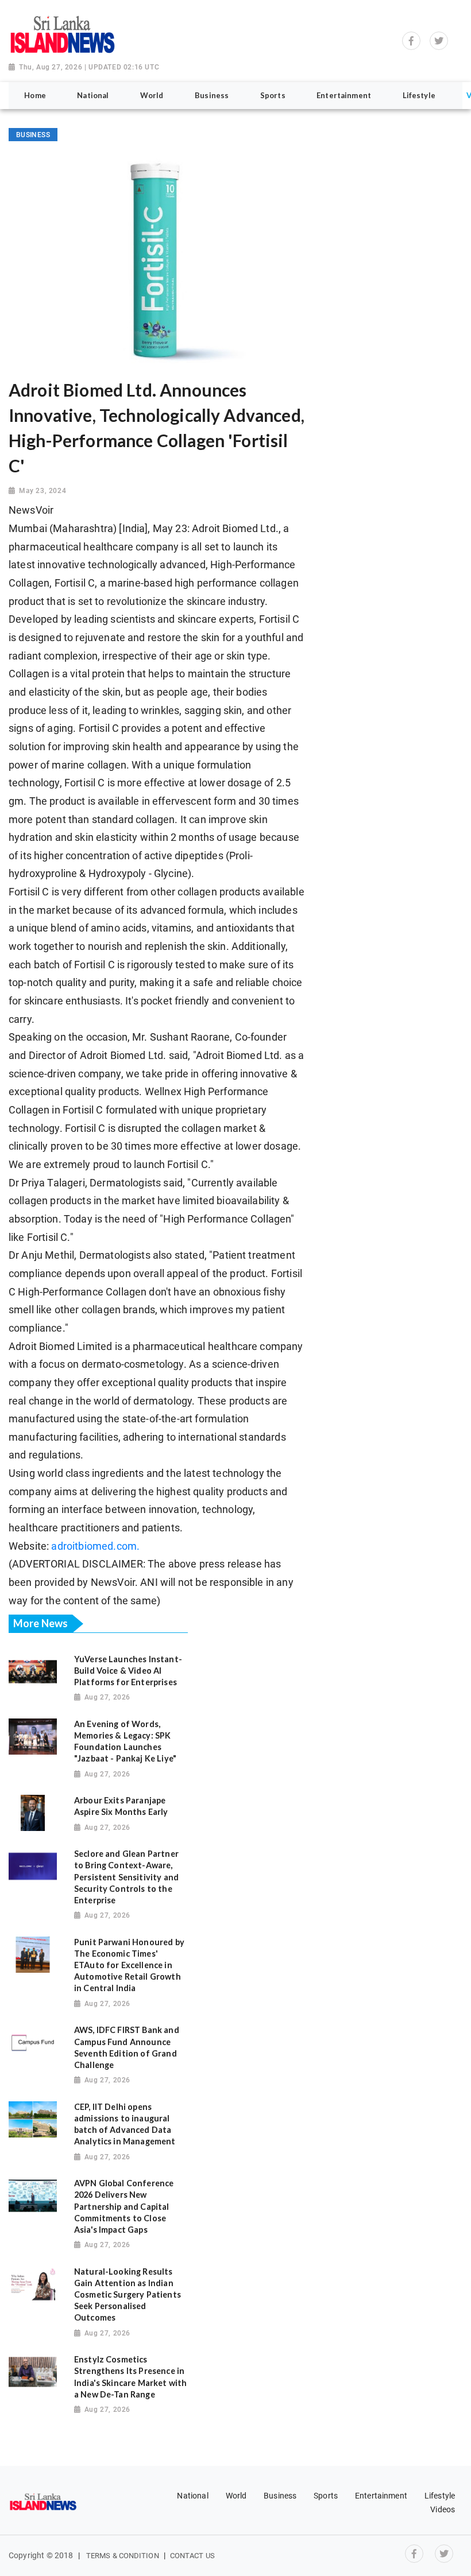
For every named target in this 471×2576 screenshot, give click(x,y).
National (192, 2496)
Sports (326, 2496)
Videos (443, 2509)
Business (280, 2496)
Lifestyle (440, 2496)
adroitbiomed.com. (95, 1546)
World (236, 2496)
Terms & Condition (123, 2556)
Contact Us (192, 2556)
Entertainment (381, 2496)
